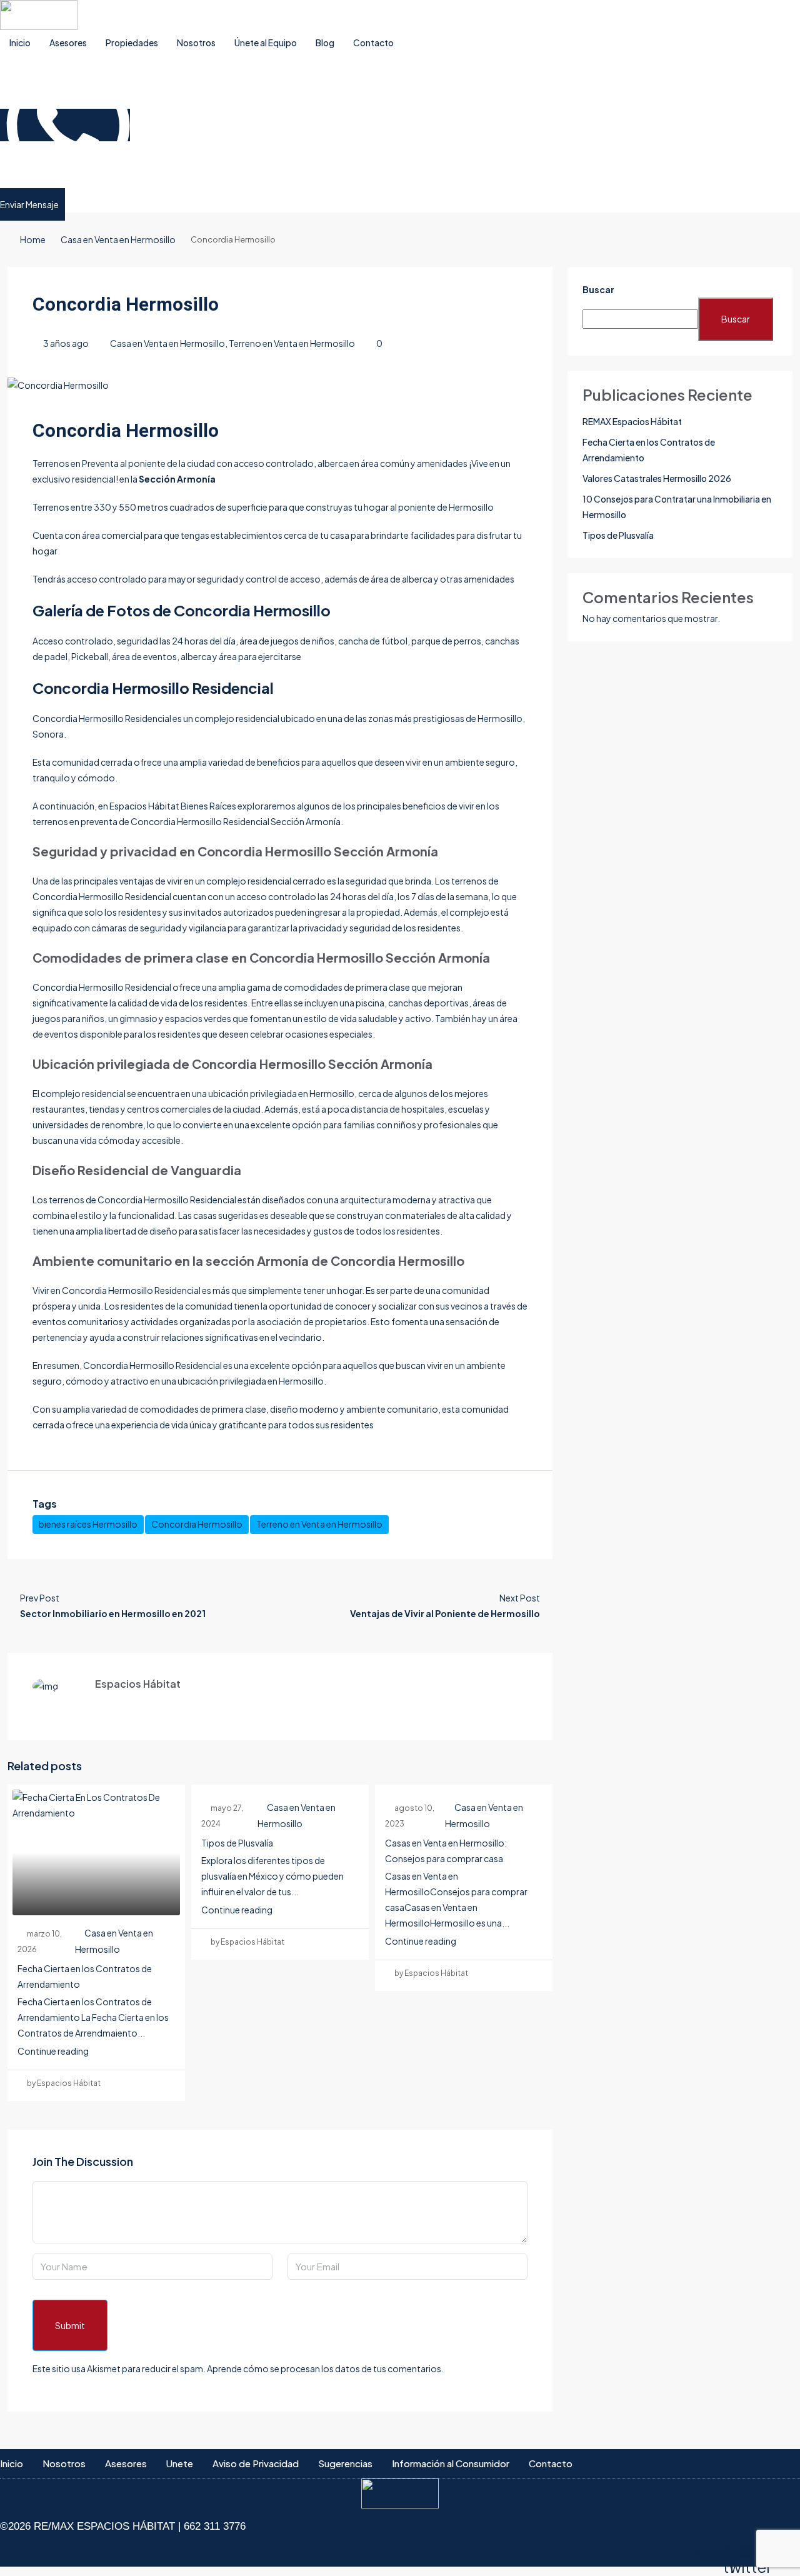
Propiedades (132, 43)
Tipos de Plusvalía (237, 1843)
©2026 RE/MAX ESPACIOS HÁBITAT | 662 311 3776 (123, 2526)
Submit (70, 2325)
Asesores (68, 43)
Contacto (373, 43)
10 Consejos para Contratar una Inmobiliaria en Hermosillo (677, 507)
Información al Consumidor (451, 2463)
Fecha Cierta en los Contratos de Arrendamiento (649, 450)
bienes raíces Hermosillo (88, 1524)
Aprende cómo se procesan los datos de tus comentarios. (325, 2368)
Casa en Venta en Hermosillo (118, 239)
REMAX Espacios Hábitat (632, 421)
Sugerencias (345, 2463)
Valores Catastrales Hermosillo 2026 (657, 478)
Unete (180, 2463)
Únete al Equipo (266, 43)
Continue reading (53, 2051)
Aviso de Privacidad (256, 2463)
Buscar (598, 289)
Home (33, 239)
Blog (325, 43)
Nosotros (196, 43)
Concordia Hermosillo (197, 1524)
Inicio (20, 43)
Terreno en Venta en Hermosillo (292, 343)
